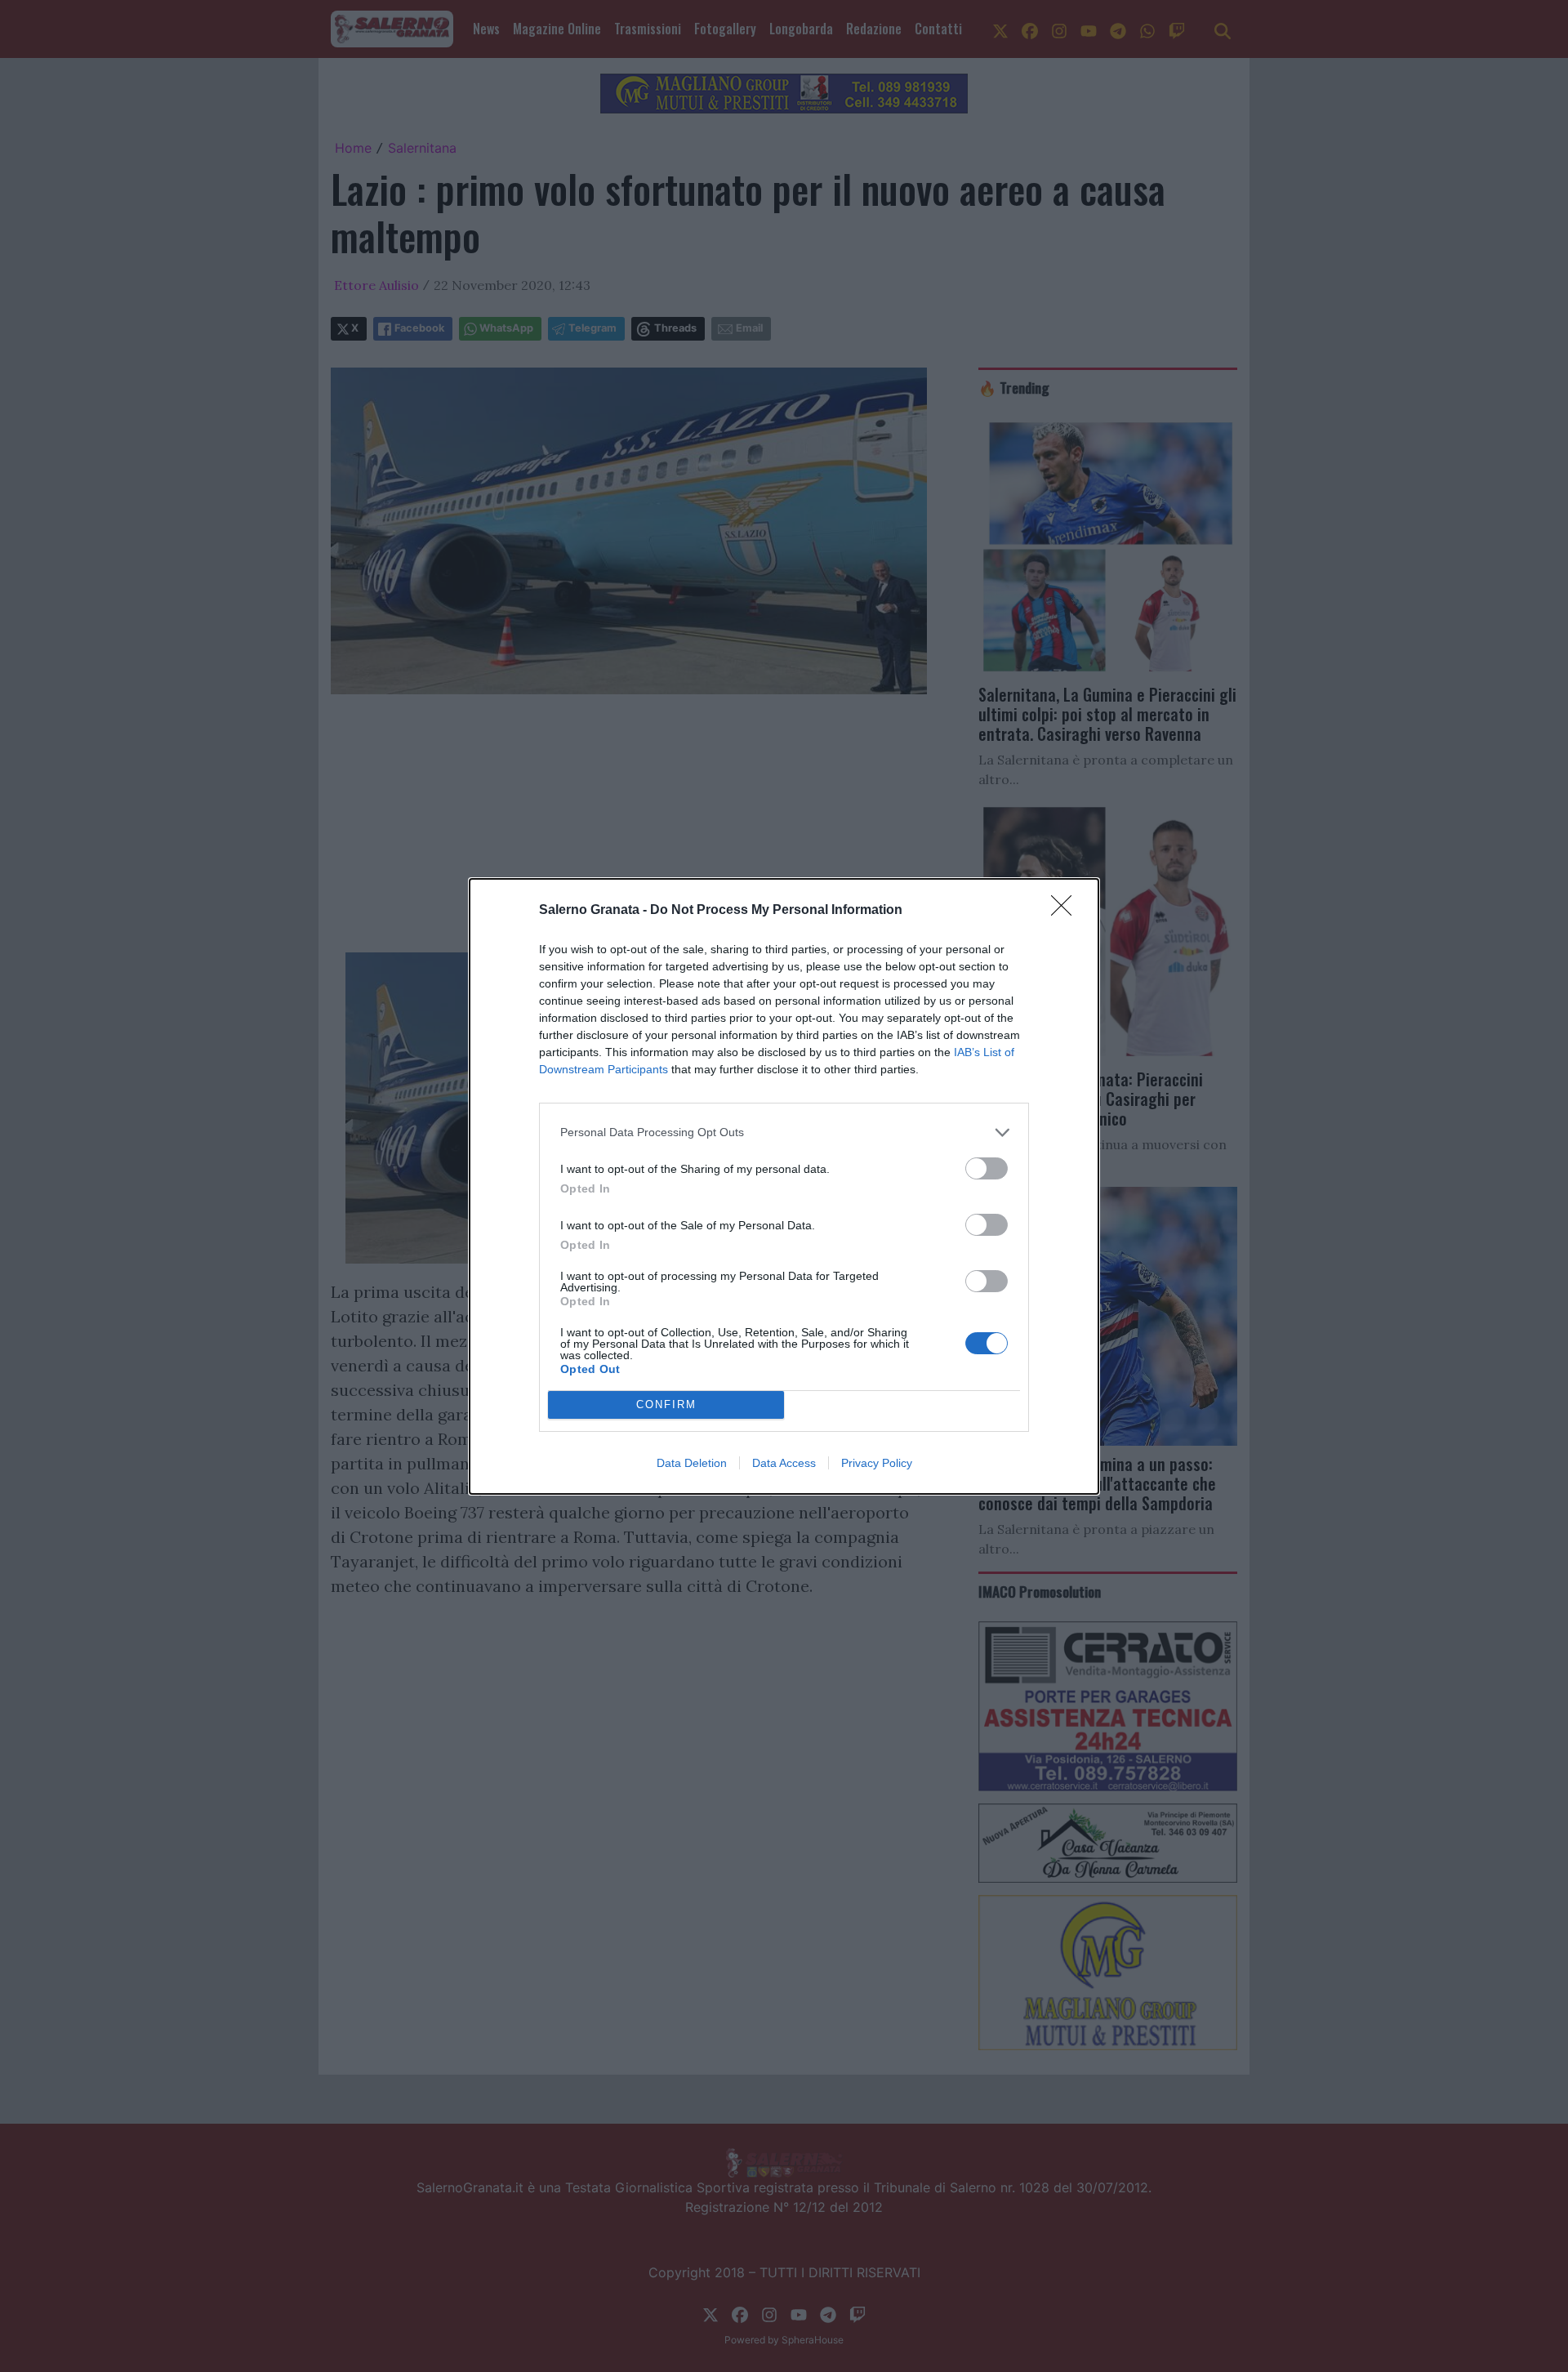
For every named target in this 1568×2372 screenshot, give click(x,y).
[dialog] (784, 1186)
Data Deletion (692, 1463)
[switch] (987, 1168)
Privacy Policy (877, 1463)
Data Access (784, 1463)
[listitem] (784, 1132)
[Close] (1067, 911)
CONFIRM (666, 1404)
